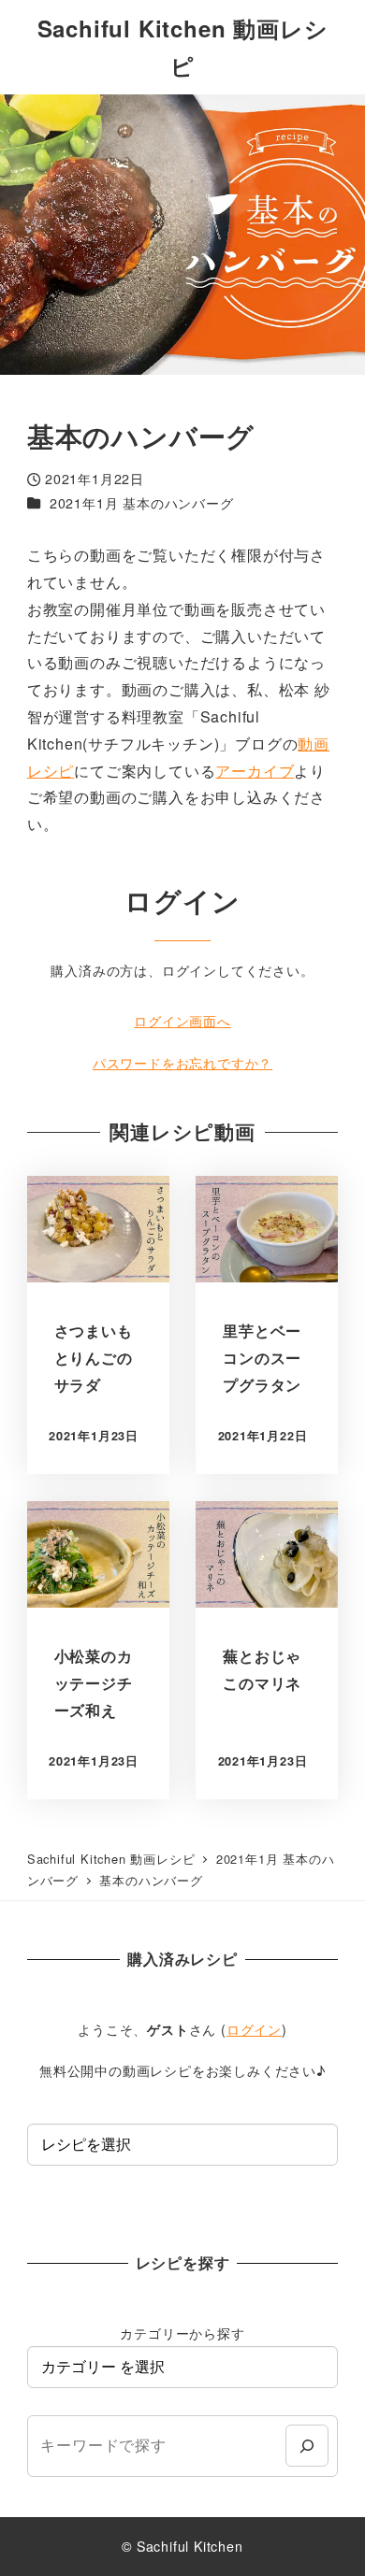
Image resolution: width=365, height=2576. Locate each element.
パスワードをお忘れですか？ (182, 1063)
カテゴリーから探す (182, 2333)
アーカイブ (255, 771)
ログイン (254, 2029)
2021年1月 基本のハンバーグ (142, 503)
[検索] (307, 2446)
